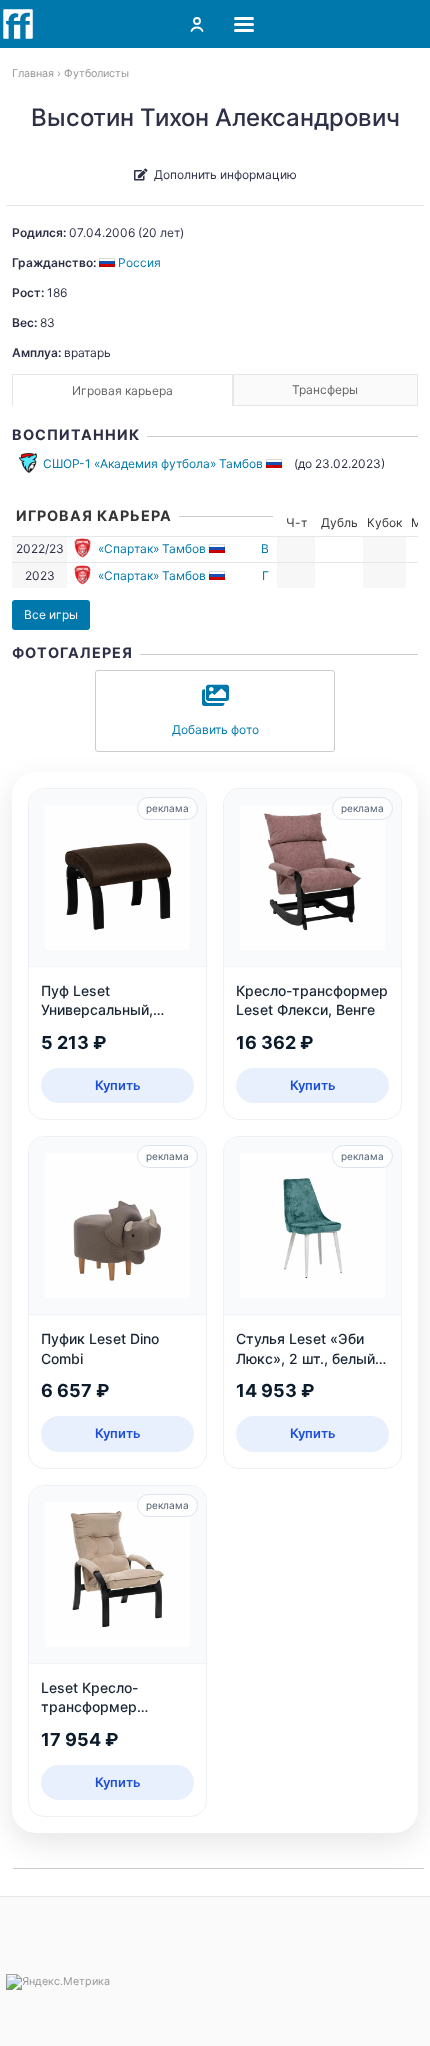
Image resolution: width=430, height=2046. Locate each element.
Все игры (51, 614)
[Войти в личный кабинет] (197, 24)
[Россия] (275, 463)
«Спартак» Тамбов (152, 548)
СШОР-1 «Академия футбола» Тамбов (153, 463)
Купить (118, 1085)
